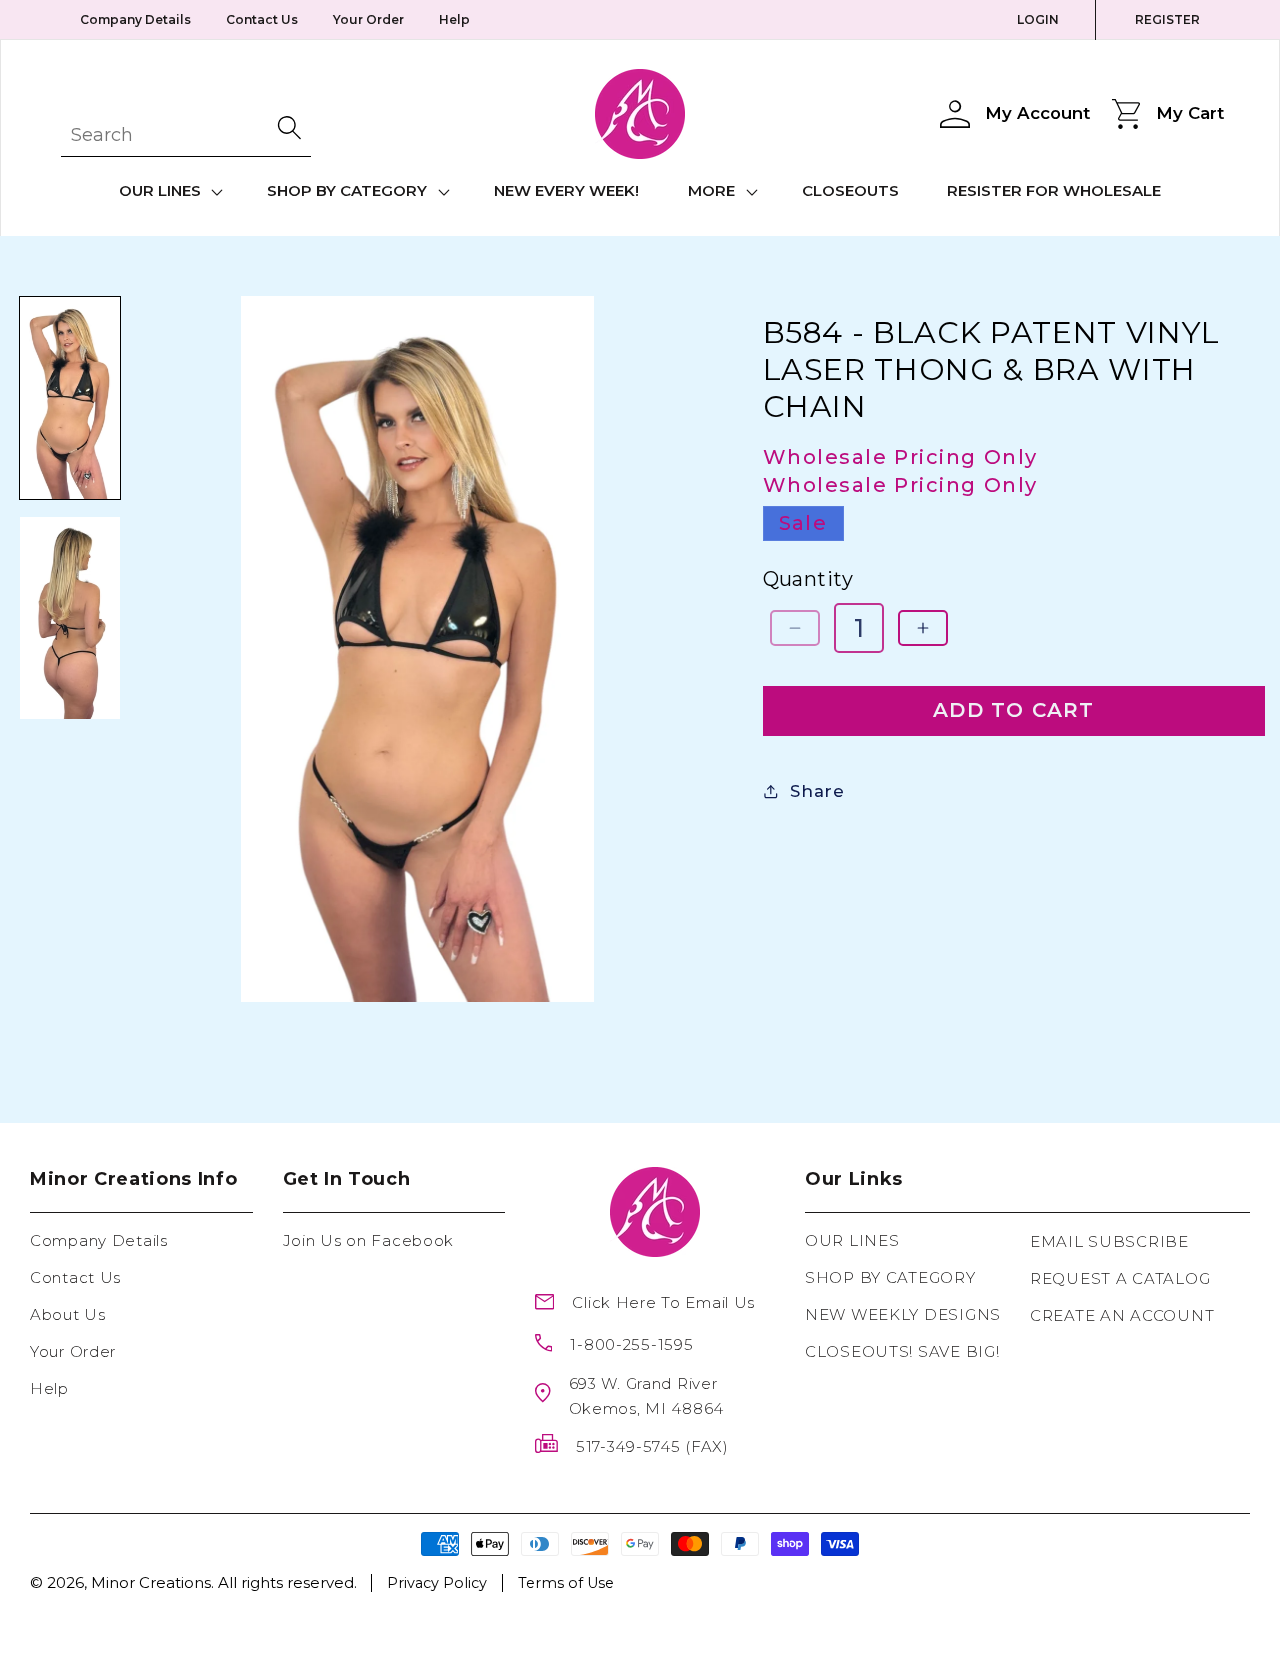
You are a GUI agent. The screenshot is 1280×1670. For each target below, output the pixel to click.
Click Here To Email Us (663, 1302)
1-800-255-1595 (631, 1344)
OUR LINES (852, 1240)
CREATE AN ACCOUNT (1122, 1315)
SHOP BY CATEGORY (890, 1277)
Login (1038, 19)
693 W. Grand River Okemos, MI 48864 (647, 1396)
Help (454, 19)
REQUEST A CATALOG (1120, 1278)
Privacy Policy (437, 1583)
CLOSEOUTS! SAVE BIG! (902, 1351)
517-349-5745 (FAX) (652, 1446)
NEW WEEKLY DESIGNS (903, 1314)
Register (1167, 19)
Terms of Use (566, 1583)
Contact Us (262, 19)
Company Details (135, 19)
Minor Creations (151, 1582)
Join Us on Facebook (369, 1240)
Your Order (368, 19)
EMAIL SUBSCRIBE (1109, 1241)
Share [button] (817, 791)
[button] (168, 192)
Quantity (808, 578)
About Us (68, 1314)
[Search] (291, 127)
